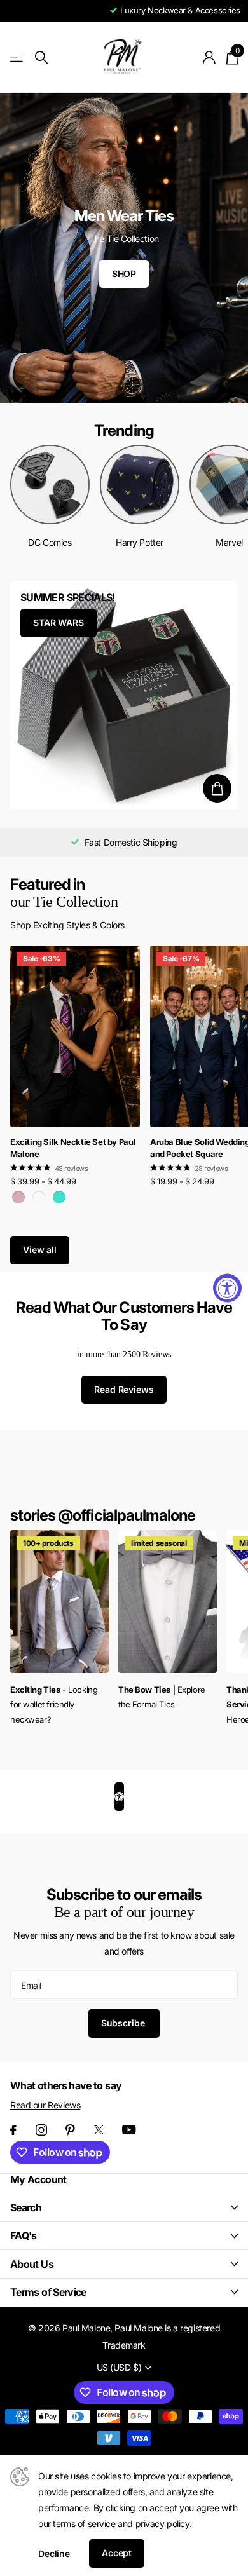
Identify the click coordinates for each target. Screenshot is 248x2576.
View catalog (17, 58)
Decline (54, 2553)
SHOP (124, 274)
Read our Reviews (45, 2105)
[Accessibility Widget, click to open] (227, 1288)
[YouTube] (129, 2130)
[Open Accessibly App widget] (119, 1797)
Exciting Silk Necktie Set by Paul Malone (73, 1148)
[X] (99, 2130)
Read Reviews (124, 1389)
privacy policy (162, 2524)
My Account (38, 2179)
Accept (117, 2553)
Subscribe (124, 2023)
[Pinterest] (70, 2130)
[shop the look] (217, 788)
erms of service (86, 2524)
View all (40, 1250)
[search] (41, 58)
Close (124, 2207)
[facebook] (13, 2130)
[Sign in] (210, 57)
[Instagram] (41, 2130)
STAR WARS (59, 622)
